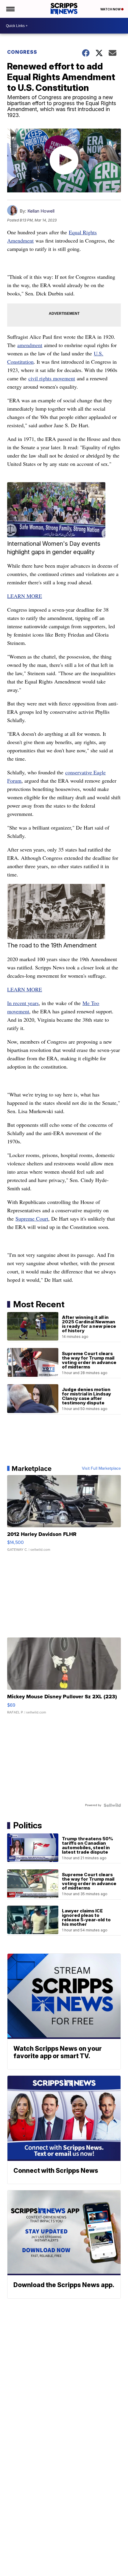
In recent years (23, 1003)
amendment (30, 345)
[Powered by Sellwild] (112, 1805)
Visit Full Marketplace (101, 1469)
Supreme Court (32, 1219)
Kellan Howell (41, 211)
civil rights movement (52, 378)
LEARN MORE (25, 596)
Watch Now (111, 9)
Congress (22, 52)
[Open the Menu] (10, 9)
